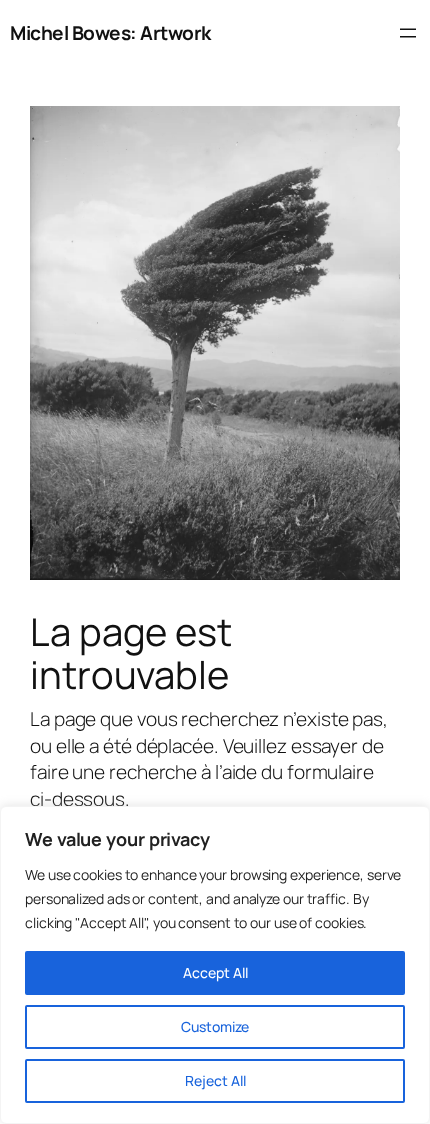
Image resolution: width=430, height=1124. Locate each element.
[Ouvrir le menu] (408, 33)
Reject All (215, 1080)
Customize (215, 1026)
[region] (215, 965)
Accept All (215, 972)
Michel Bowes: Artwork (110, 33)
